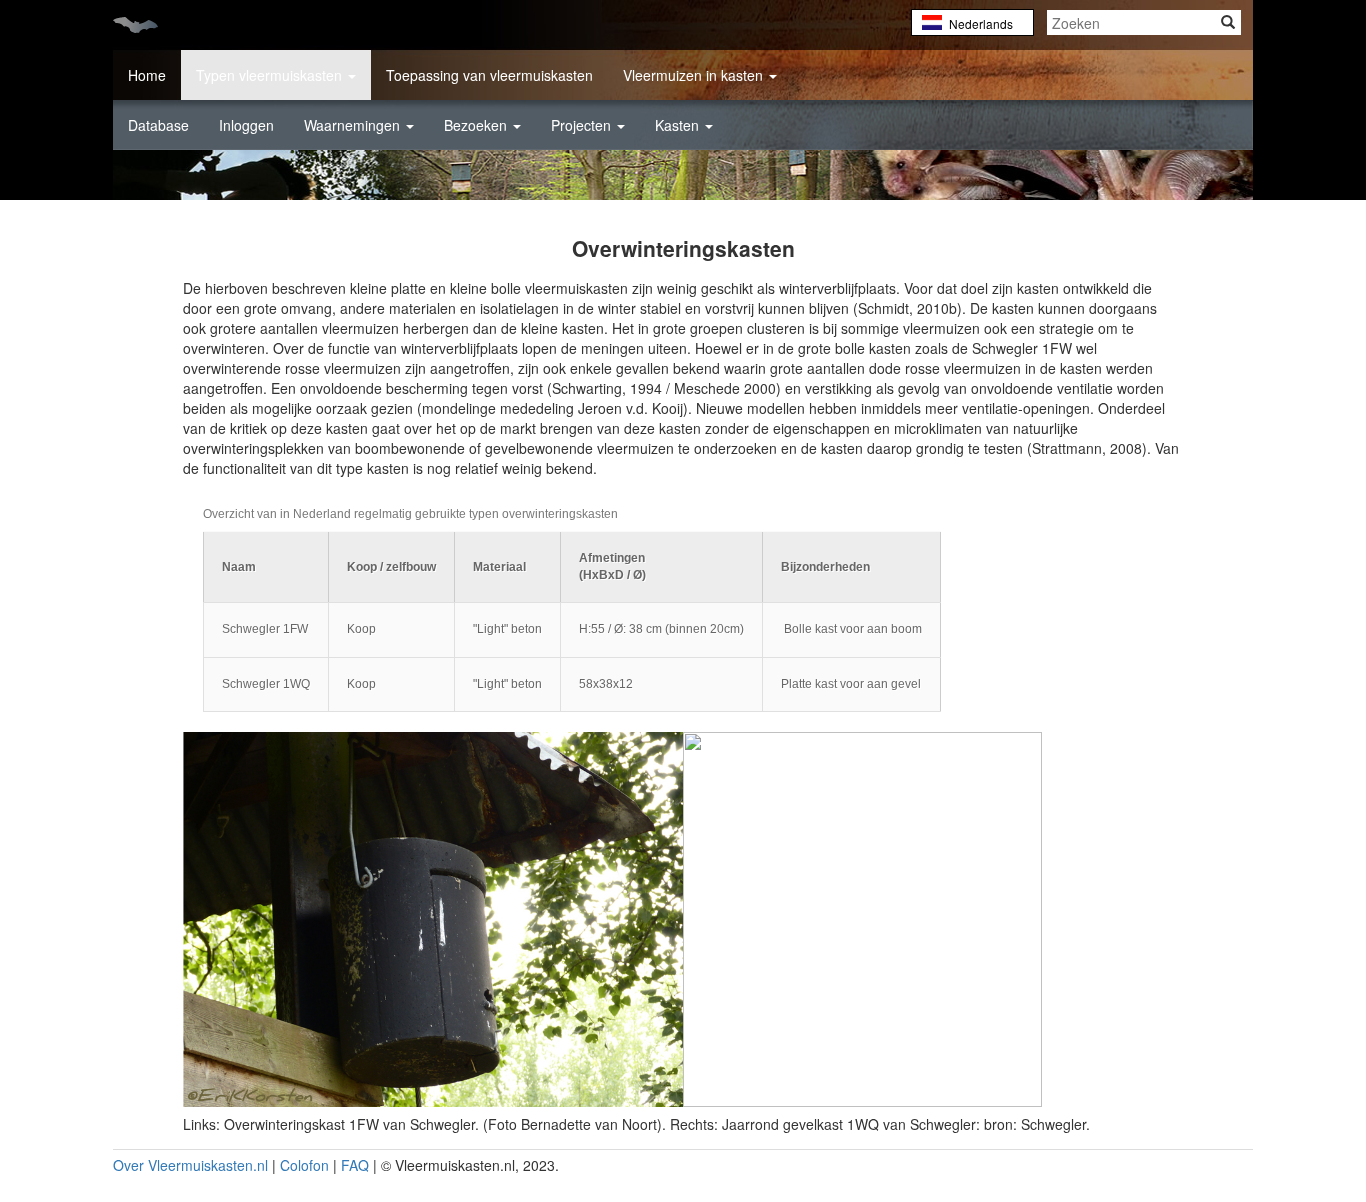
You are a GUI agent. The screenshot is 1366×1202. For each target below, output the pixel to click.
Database (158, 125)
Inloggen (246, 125)
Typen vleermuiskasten (271, 75)
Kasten (679, 125)
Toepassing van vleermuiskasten (489, 75)
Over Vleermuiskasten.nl (190, 1165)
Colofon (304, 1165)
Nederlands (981, 23)
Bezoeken (477, 125)
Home (147, 75)
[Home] (143, 23)
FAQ (355, 1165)
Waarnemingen (354, 125)
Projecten (583, 125)
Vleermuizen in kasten (695, 75)
